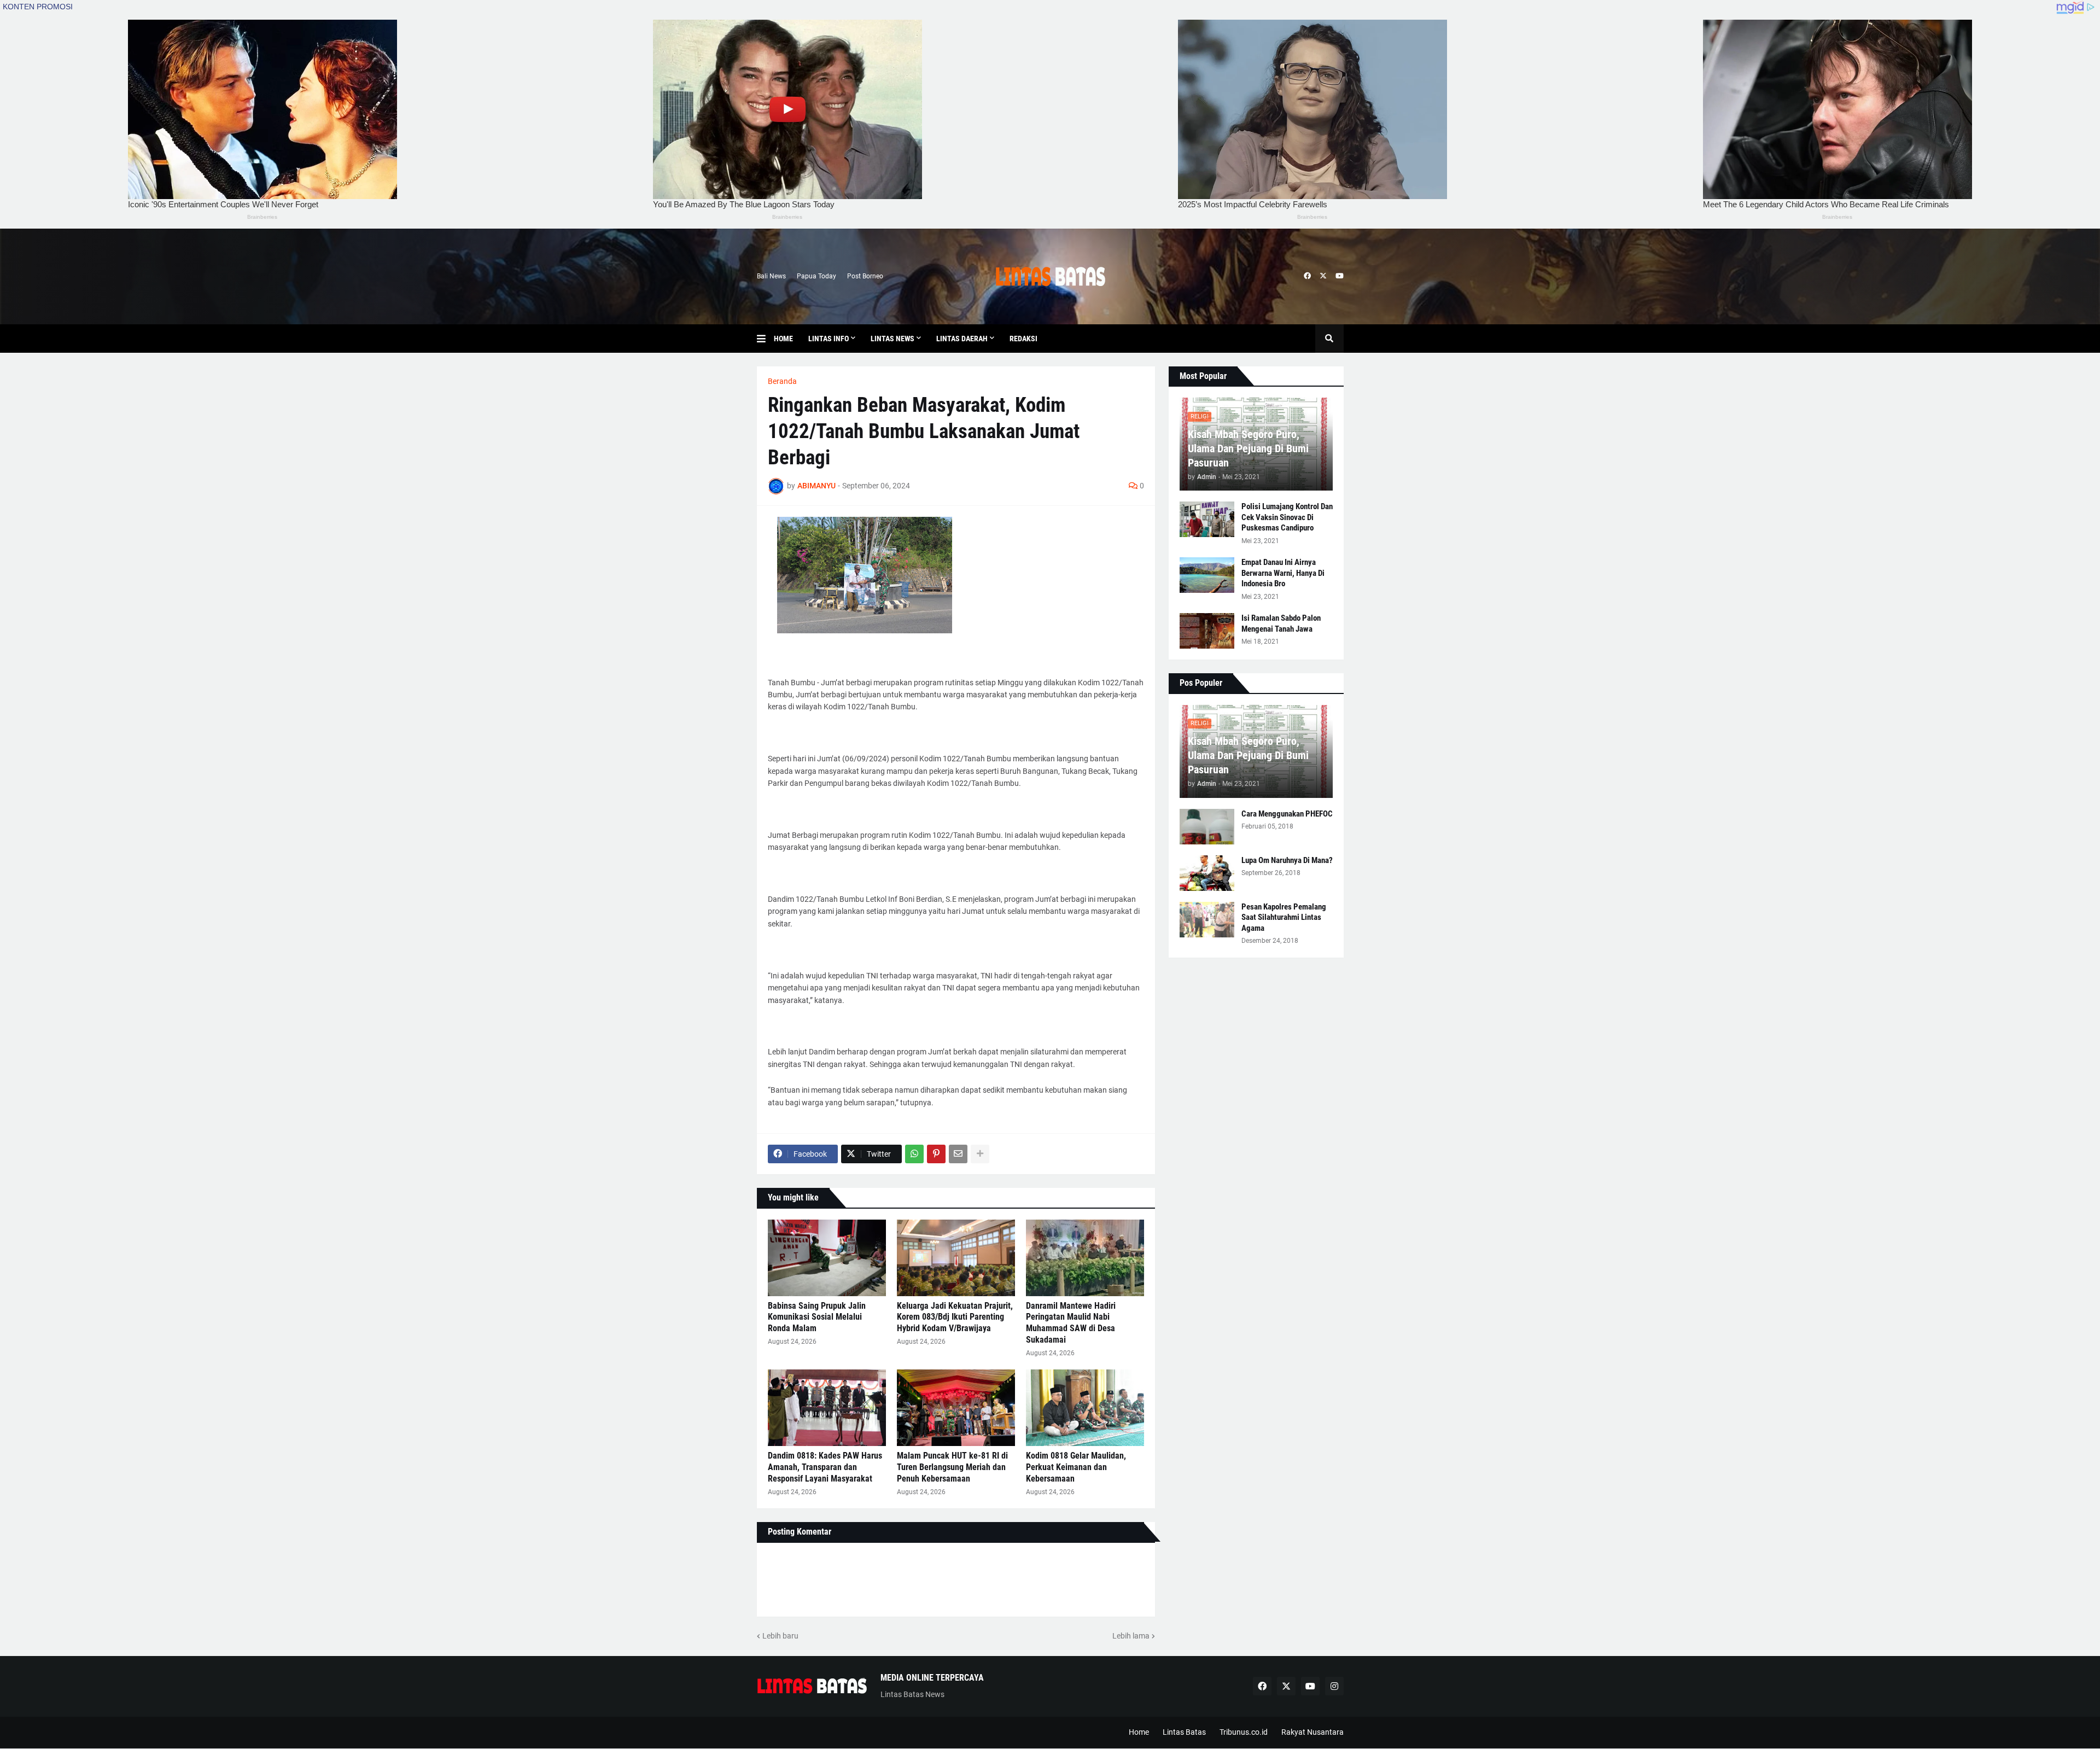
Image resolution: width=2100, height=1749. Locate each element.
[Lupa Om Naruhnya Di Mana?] (1207, 873)
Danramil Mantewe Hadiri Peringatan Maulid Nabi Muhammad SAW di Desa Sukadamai (1071, 1323)
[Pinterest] (936, 1154)
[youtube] (1340, 276)
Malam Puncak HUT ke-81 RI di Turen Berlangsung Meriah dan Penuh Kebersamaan (952, 1467)
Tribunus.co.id (1244, 1732)
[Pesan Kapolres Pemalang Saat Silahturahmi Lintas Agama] (1207, 920)
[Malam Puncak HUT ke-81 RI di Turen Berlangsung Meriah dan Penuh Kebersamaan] (956, 1408)
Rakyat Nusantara (1312, 1732)
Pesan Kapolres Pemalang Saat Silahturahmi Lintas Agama (1284, 917)
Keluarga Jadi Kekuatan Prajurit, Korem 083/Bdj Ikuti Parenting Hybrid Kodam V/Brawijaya (955, 1317)
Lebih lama (1131, 1636)
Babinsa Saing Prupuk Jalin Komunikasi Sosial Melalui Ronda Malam (817, 1317)
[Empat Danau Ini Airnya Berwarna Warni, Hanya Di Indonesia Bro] (1207, 575)
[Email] (958, 1154)
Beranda (782, 381)
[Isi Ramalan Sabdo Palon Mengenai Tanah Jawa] (1207, 631)
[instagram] (1334, 1686)
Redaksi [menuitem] (1023, 339)
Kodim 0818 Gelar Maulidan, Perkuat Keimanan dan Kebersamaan (1076, 1467)
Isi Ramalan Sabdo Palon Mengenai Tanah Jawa (1281, 623)
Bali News (771, 276)
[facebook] (1307, 276)
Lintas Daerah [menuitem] (962, 339)
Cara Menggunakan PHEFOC (1287, 814)
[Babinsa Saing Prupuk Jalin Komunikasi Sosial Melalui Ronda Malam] (827, 1258)
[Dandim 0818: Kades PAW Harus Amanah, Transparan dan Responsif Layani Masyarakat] (827, 1408)
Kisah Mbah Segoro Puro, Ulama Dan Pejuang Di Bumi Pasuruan (1248, 448)
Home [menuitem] (783, 339)
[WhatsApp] (914, 1154)
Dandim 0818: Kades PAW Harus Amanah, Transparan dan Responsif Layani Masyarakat (825, 1467)
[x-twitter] (1323, 276)
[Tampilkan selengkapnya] (980, 1154)
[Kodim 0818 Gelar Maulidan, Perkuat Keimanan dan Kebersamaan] (1085, 1408)
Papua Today (816, 276)
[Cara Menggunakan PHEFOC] (1207, 827)
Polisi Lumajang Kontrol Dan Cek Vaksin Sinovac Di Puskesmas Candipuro (1287, 517)
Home (1139, 1732)
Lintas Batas (1184, 1732)
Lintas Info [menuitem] (829, 339)
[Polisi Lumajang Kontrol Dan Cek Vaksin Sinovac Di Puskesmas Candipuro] (1207, 519)
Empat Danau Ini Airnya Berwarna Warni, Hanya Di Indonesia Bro (1283, 573)
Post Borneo (865, 276)
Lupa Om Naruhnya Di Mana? (1287, 860)
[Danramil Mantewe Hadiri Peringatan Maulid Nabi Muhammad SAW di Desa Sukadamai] (1085, 1258)
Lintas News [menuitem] (892, 339)
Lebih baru (780, 1636)
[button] (765, 339)
